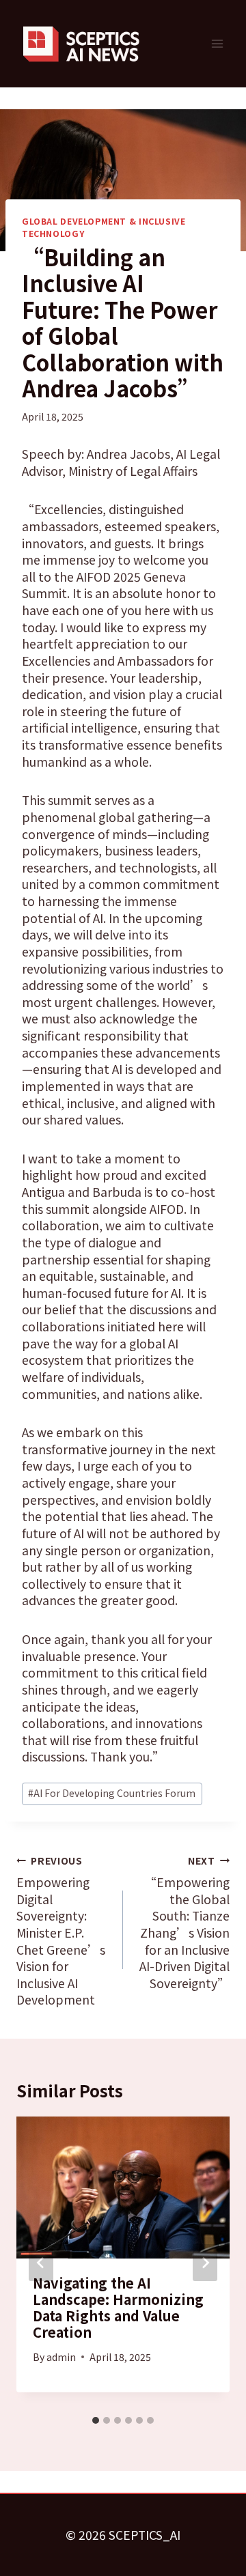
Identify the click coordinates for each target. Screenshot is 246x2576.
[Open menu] (217, 43)
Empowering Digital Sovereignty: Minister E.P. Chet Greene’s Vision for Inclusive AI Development (61, 1931)
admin (61, 2357)
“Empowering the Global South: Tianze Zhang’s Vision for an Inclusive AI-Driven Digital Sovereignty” (184, 1923)
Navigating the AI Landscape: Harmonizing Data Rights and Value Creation (118, 2307)
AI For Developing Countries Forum (112, 1793)
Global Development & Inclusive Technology (104, 227)
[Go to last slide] (41, 2263)
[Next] (205, 2263)
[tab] (96, 2420)
